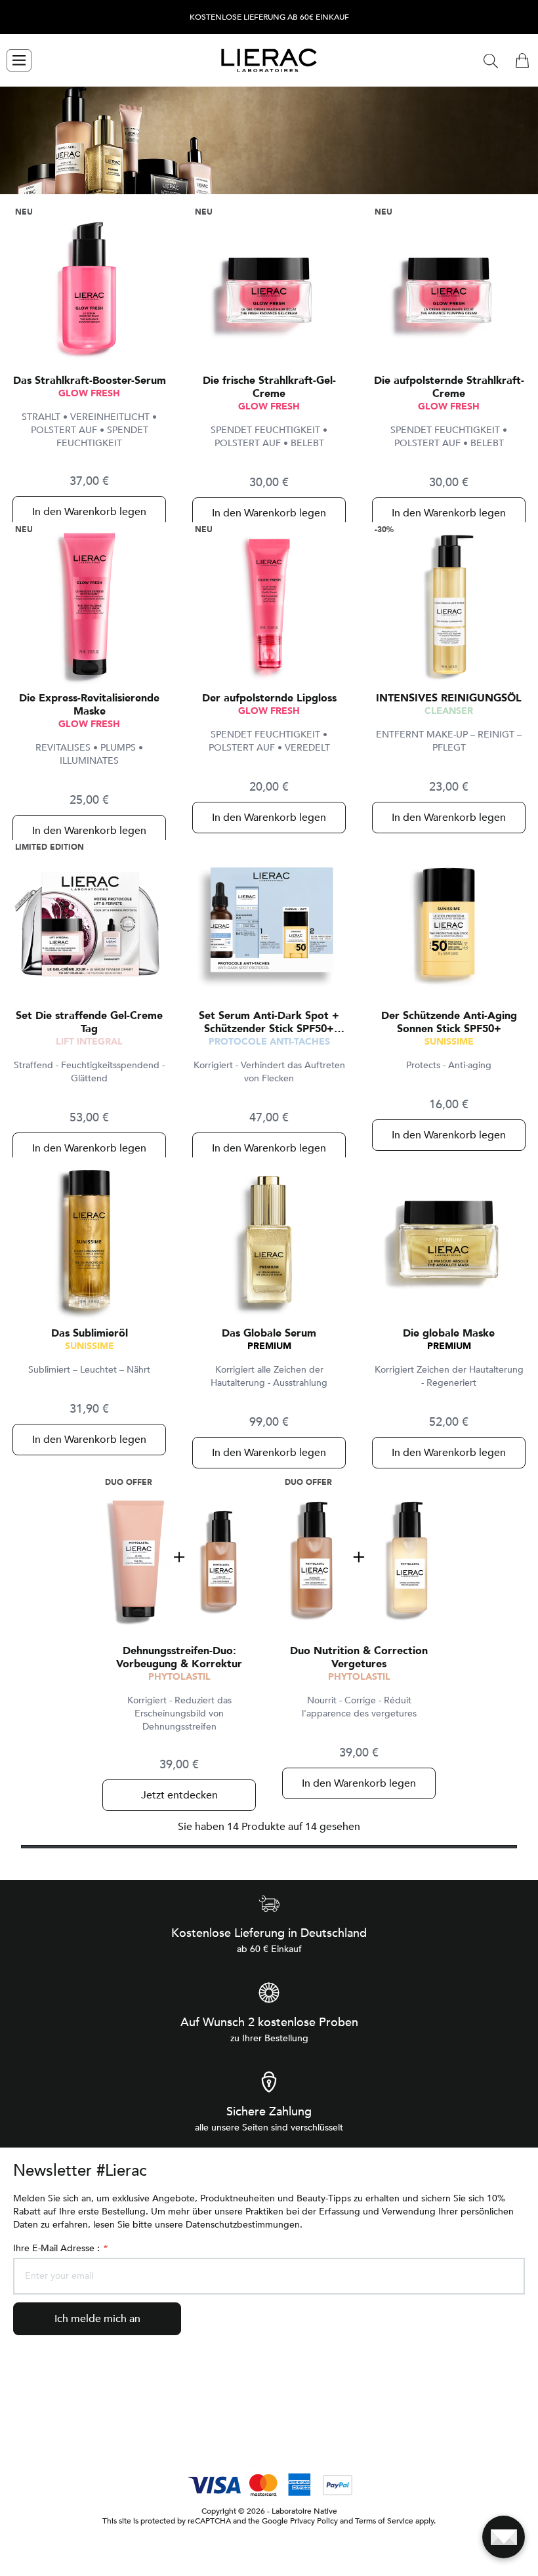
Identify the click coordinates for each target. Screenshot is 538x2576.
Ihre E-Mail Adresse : (60, 2248)
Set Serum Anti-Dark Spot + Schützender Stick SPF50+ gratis (269, 1022)
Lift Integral (89, 1042)
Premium (269, 1346)
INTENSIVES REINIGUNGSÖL (449, 698)
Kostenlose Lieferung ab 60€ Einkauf (269, 17)
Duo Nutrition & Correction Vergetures (359, 1657)
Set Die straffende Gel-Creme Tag (89, 1022)
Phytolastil (179, 1677)
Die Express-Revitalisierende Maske (89, 705)
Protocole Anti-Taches (269, 1042)
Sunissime (449, 1042)
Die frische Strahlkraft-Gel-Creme (269, 387)
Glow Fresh (89, 393)
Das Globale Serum (269, 1333)
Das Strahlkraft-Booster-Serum (90, 381)
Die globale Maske (449, 1333)
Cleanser (449, 711)
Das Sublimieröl (90, 1333)
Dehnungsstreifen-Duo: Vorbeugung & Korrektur (179, 1657)
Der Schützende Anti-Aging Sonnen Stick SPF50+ (449, 1022)
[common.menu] (19, 60)
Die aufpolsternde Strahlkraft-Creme (449, 387)
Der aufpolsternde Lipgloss (269, 698)
